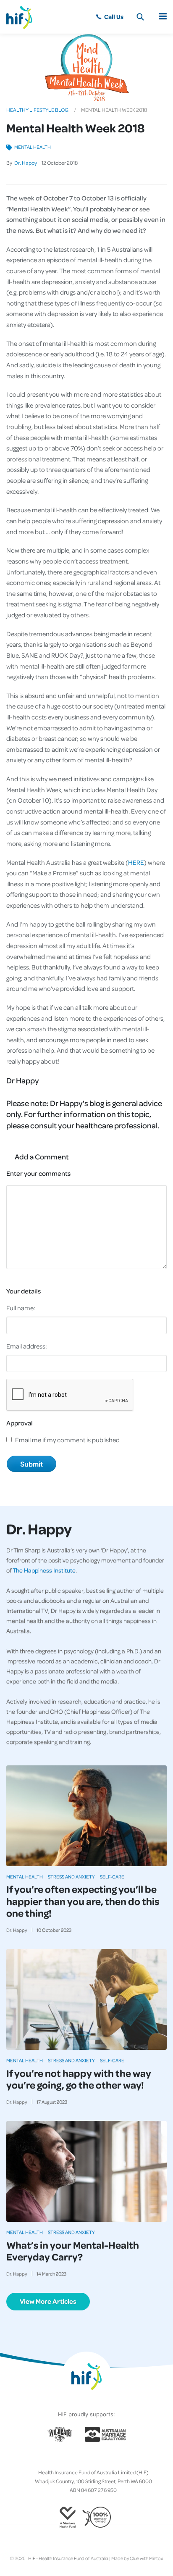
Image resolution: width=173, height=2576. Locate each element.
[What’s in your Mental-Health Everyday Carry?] (86, 2171)
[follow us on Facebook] (66, 2459)
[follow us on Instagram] (80, 2459)
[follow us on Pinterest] (93, 2459)
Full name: (21, 1308)
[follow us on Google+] (86, 2459)
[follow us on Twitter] (73, 2459)
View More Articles (48, 2301)
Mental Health (33, 147)
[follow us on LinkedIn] (100, 2459)
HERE (136, 862)
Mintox (156, 2558)
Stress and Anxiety (71, 1877)
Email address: (27, 1346)
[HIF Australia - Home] (23, 17)
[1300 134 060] (109, 17)
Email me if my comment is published (67, 1440)
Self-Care (112, 1877)
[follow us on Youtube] (107, 2459)
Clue (134, 2558)
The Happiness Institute (44, 1570)
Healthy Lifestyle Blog (37, 110)
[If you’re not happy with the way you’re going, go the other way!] (86, 1999)
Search (140, 17)
